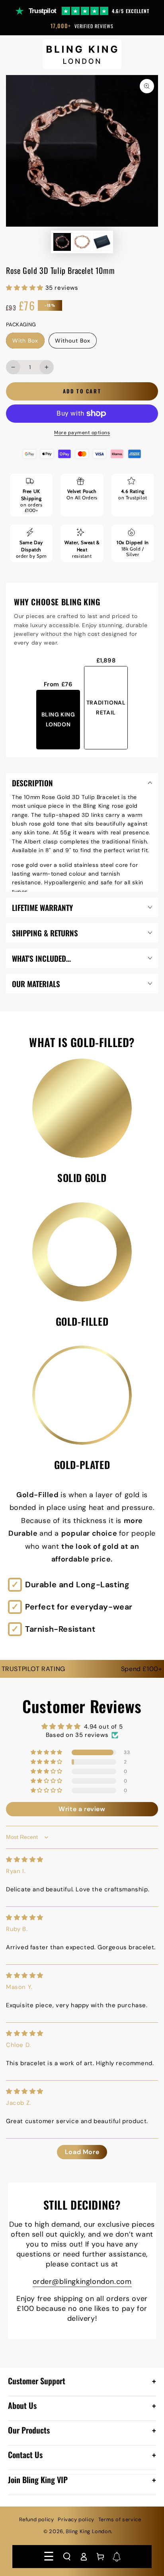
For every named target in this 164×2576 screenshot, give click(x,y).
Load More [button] (82, 2152)
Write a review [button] (82, 1809)
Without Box (72, 343)
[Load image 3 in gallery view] (102, 242)
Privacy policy (76, 2519)
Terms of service (120, 2519)
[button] (67, 2557)
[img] (25, 1860)
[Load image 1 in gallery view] (62, 242)
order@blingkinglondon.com (82, 2281)
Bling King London (88, 2531)
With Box (28, 343)
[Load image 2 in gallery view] (82, 242)
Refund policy (37, 2519)
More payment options (82, 433)
